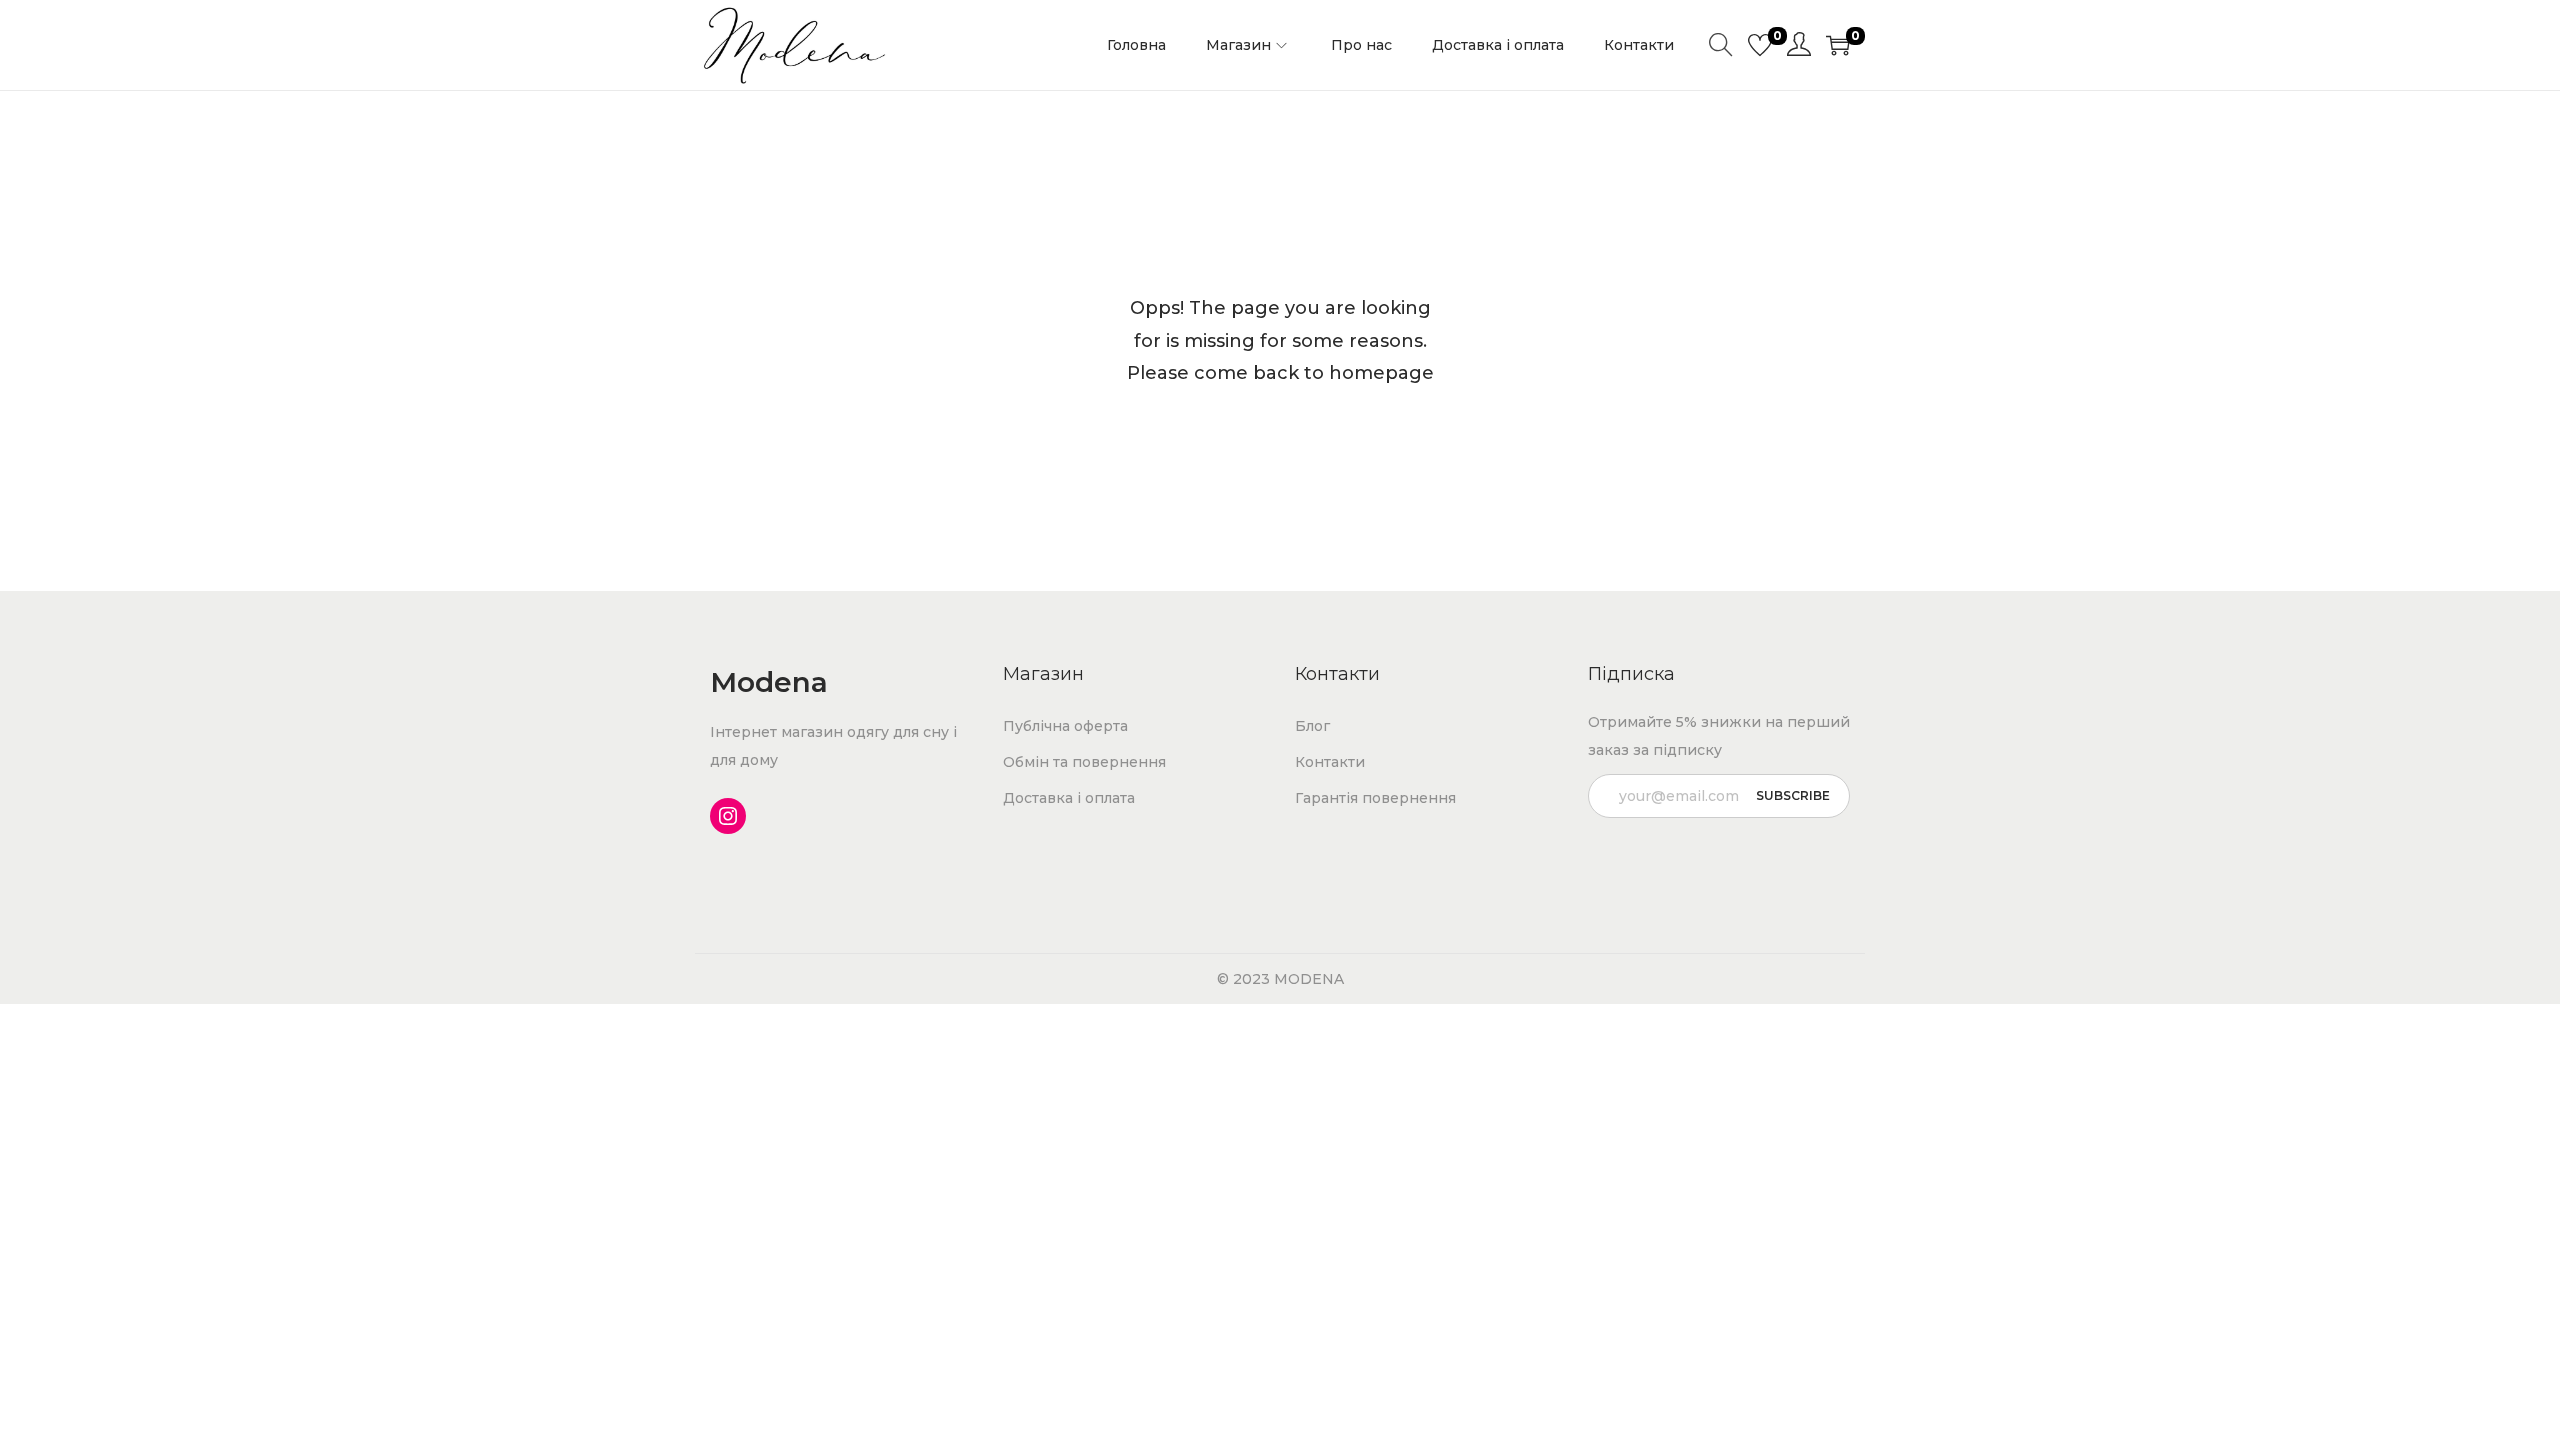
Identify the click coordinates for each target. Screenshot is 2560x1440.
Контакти (1330, 762)
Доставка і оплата (1069, 798)
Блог (1312, 726)
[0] (1760, 45)
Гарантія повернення (1375, 798)
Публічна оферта (1065, 726)
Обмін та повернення (1084, 762)
